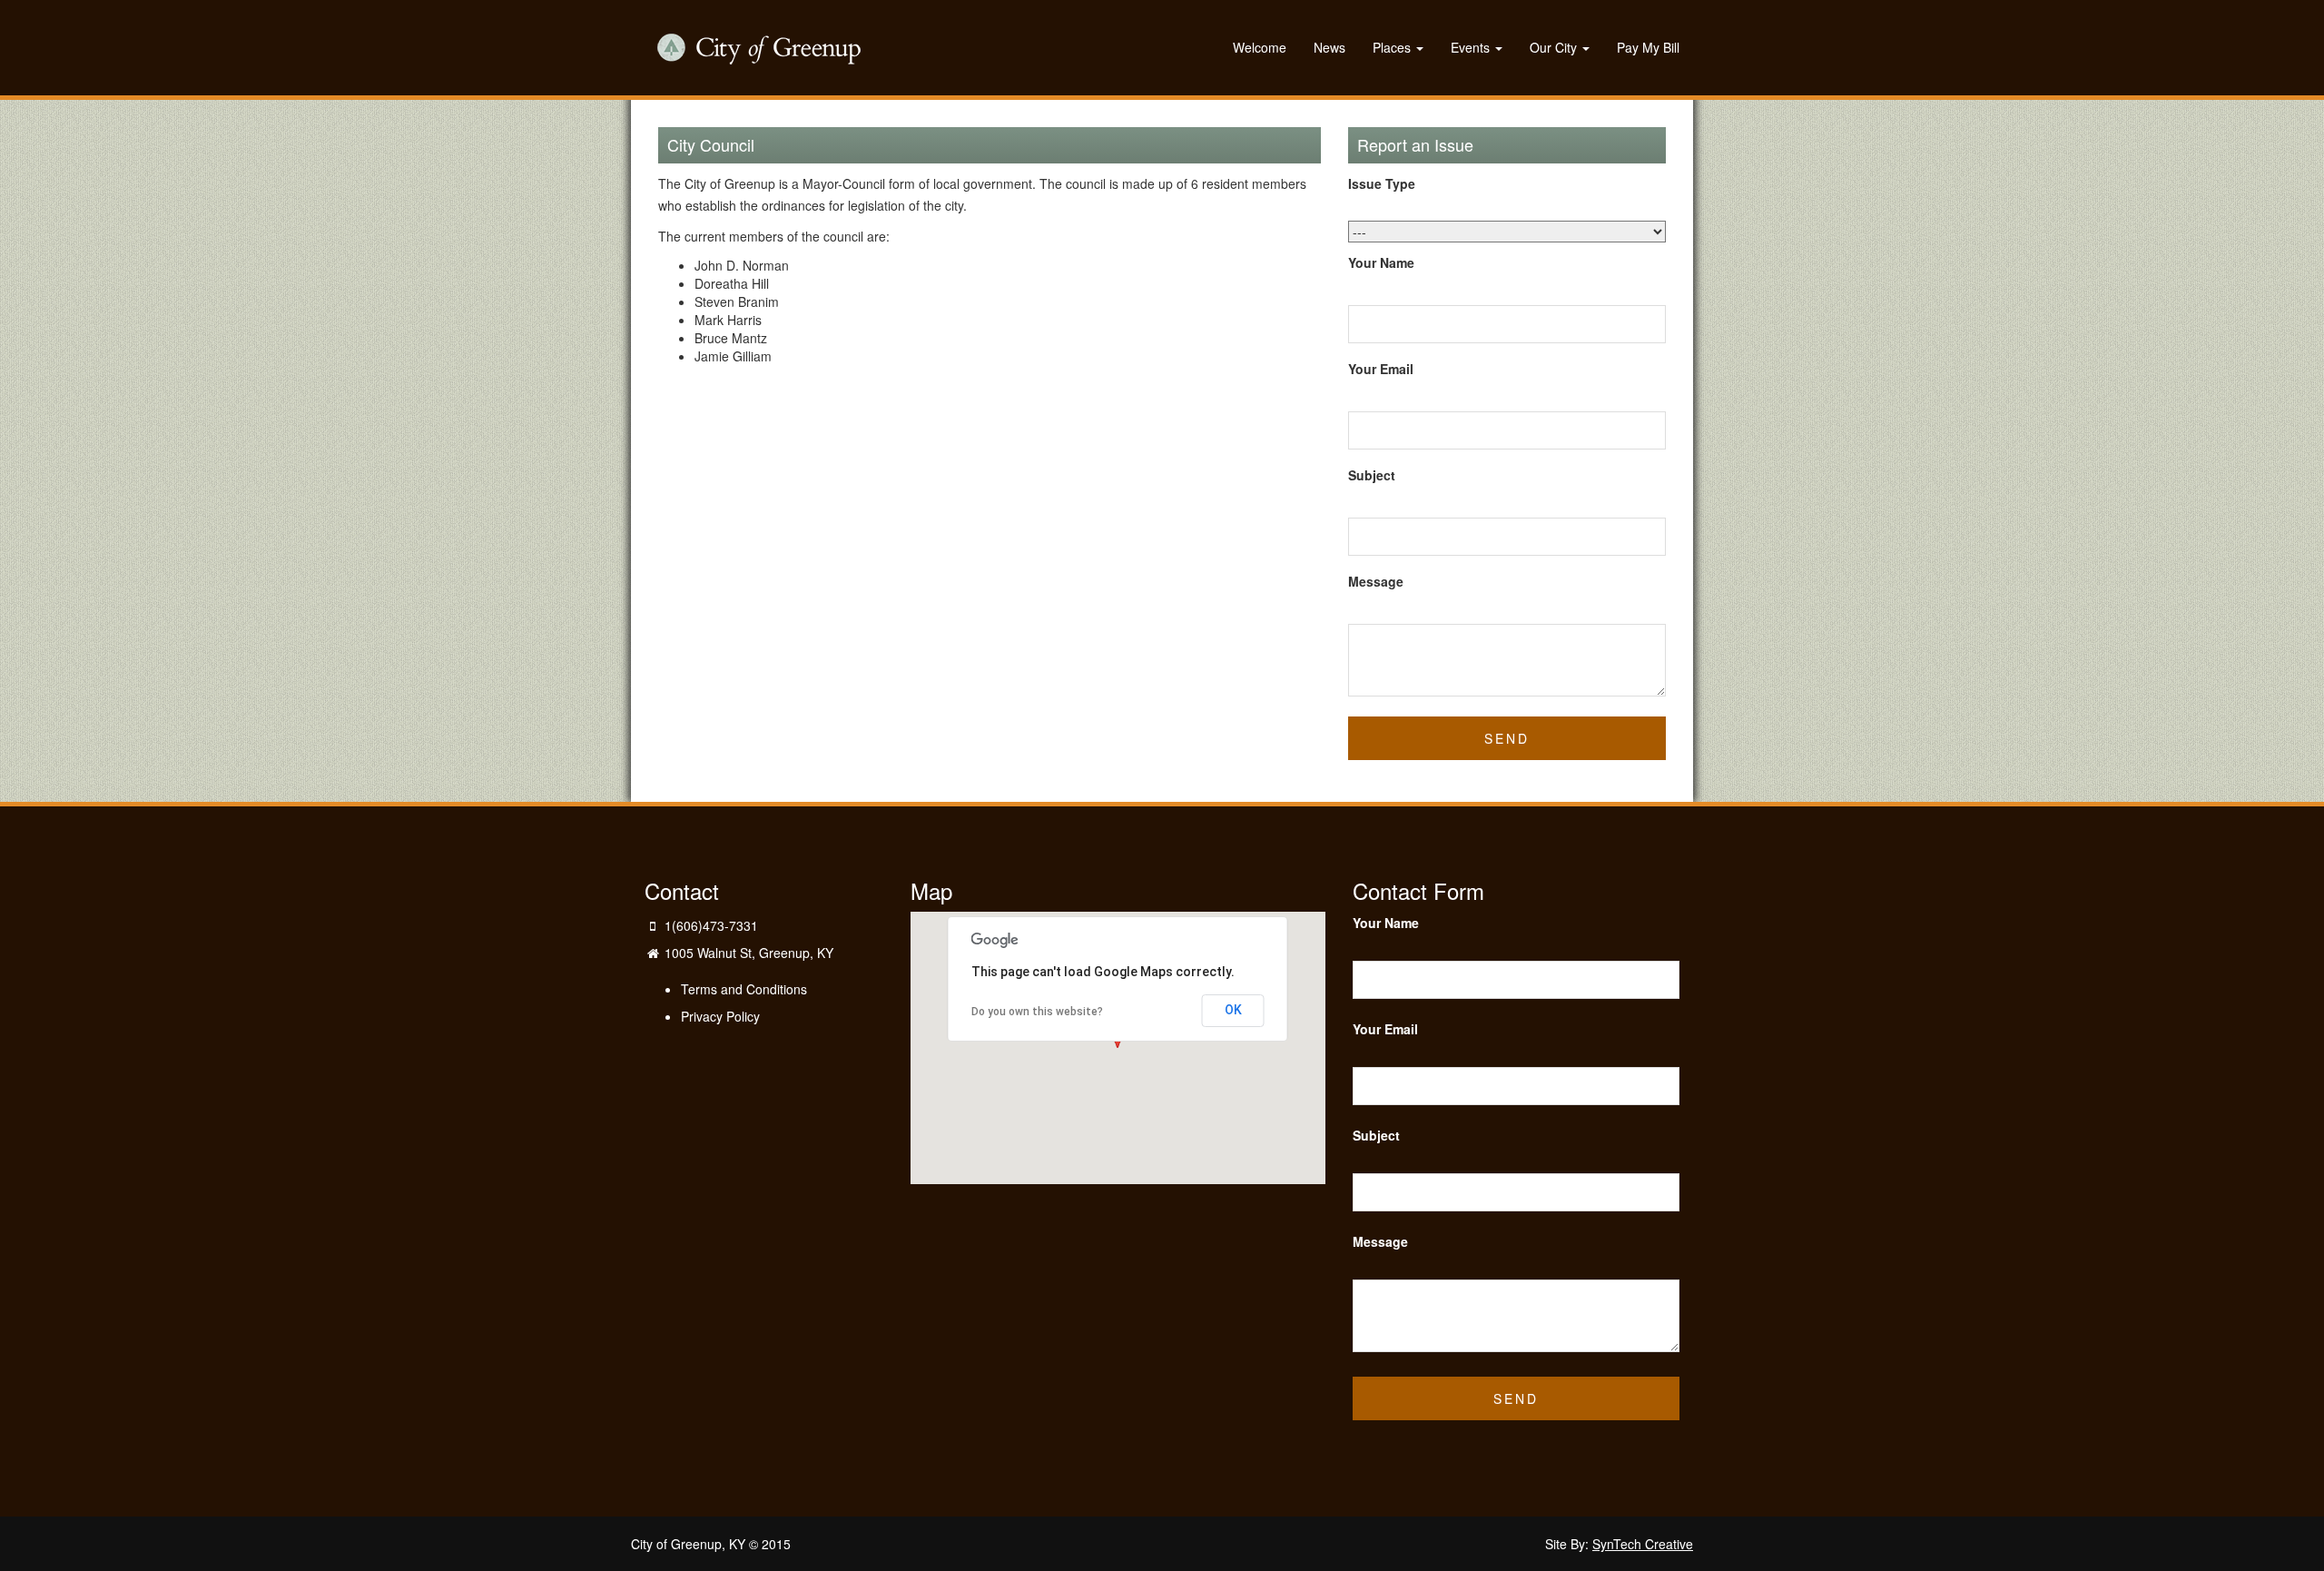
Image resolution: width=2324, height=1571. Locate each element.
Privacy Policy (720, 1016)
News (1329, 47)
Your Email (1381, 369)
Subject (1372, 475)
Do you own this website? (1037, 1012)
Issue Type (1382, 183)
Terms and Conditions (744, 989)
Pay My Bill (1648, 47)
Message (1376, 581)
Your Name (1381, 262)
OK (1233, 1010)
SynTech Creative (1643, 1544)
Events (1472, 47)
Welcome (1260, 47)
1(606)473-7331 (711, 925)
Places (1393, 47)
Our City (1555, 47)
